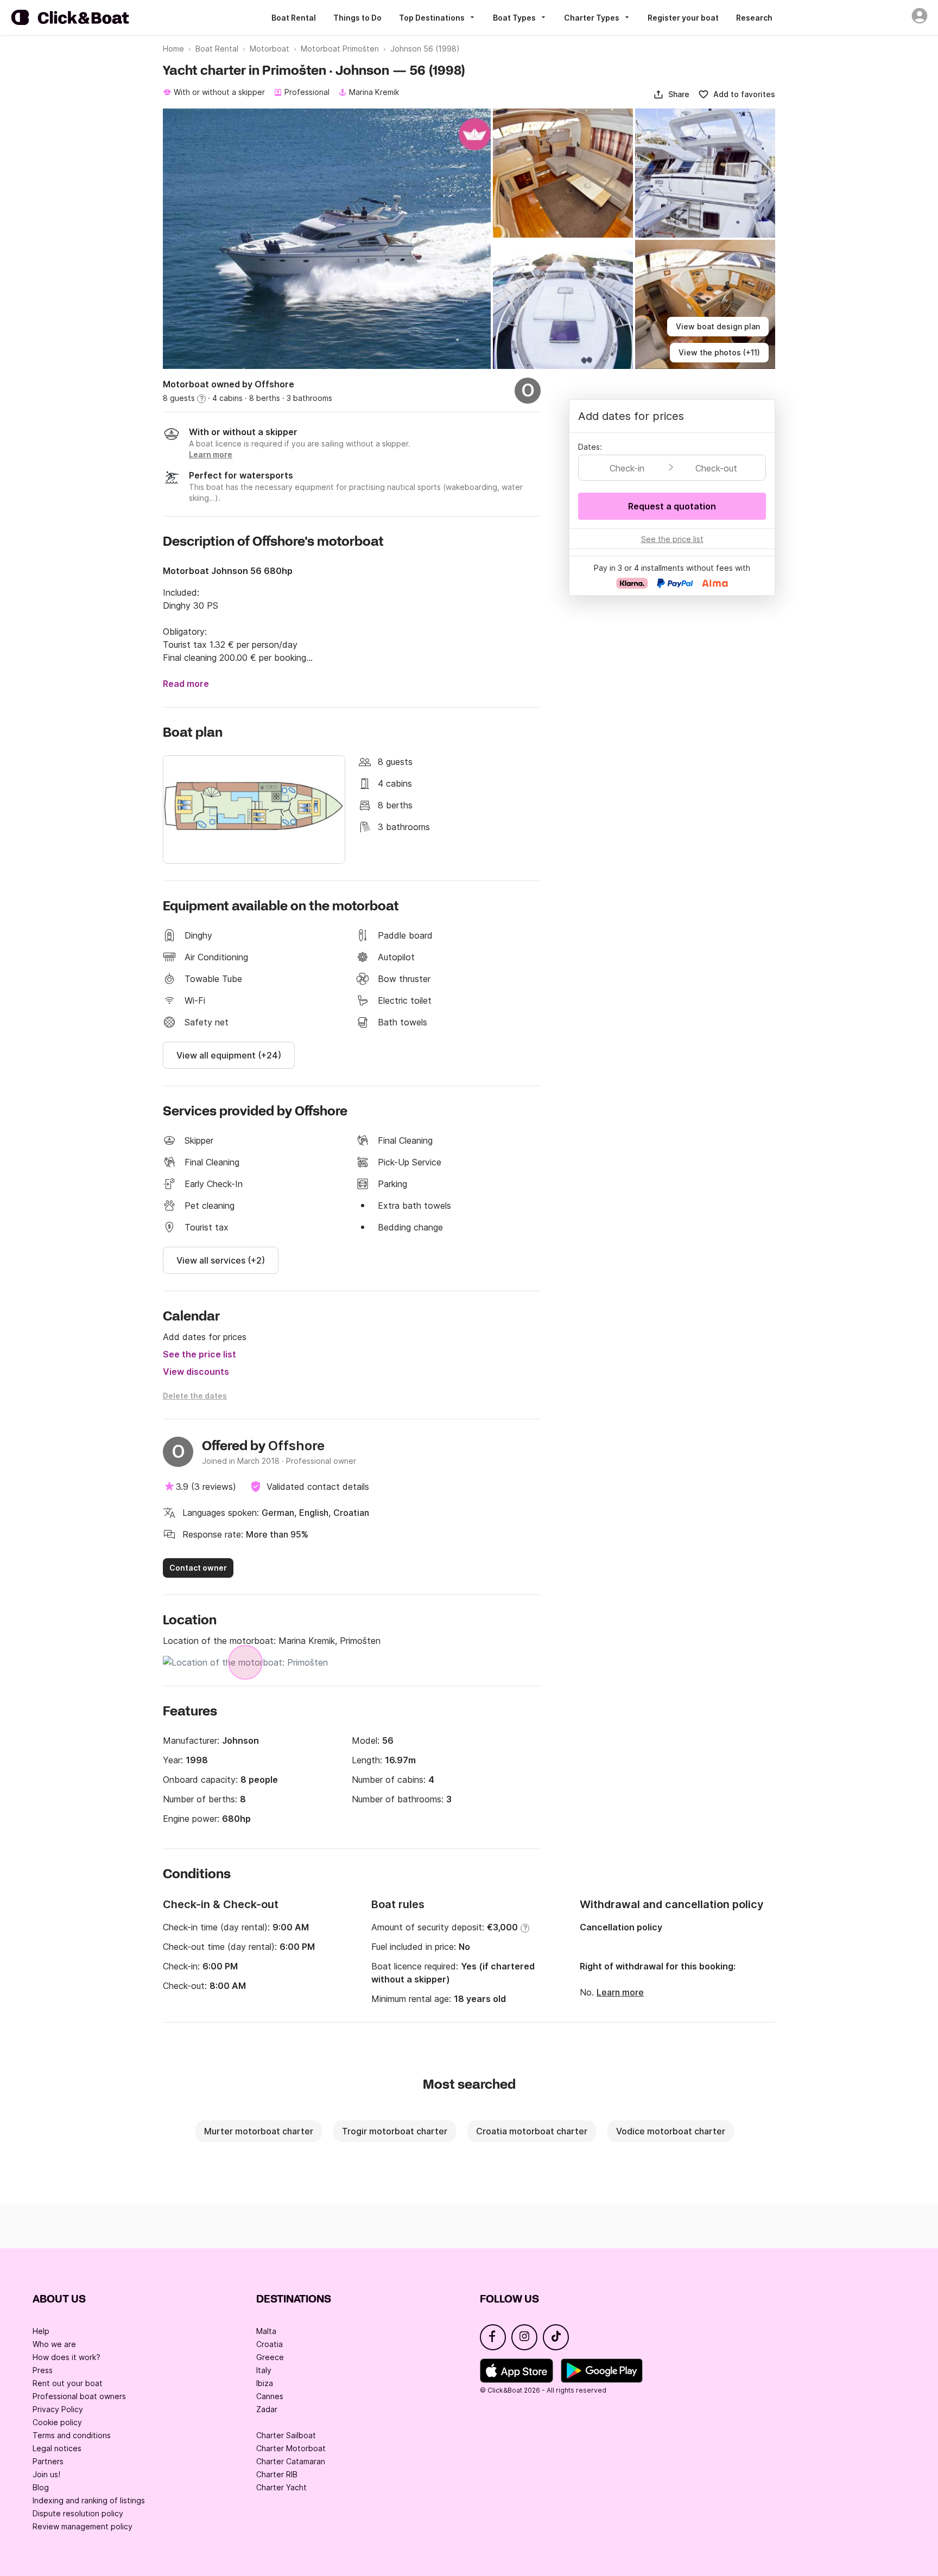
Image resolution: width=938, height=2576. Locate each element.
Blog (41, 2487)
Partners (48, 2461)
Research (754, 18)
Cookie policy (57, 2422)
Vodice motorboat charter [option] (671, 2131)
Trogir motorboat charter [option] (395, 2131)
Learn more (620, 1992)
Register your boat (683, 18)
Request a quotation (672, 506)
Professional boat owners (79, 2396)
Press (43, 2370)
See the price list (199, 1354)
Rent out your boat (68, 2383)
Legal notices (57, 2448)
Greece (270, 2357)
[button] (671, 94)
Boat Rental (294, 18)
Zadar (267, 2409)
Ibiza (265, 2383)
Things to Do (357, 18)
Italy (264, 2370)
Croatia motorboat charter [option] (532, 2131)
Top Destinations (432, 18)
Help (41, 2331)
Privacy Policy (58, 2409)
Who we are (54, 2344)
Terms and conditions (72, 2435)
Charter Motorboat (291, 2448)
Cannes (270, 2396)
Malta (266, 2331)
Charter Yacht (281, 2487)
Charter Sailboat (286, 2435)
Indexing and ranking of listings (89, 2500)
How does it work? (66, 2357)
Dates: (590, 447)
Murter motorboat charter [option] (259, 2131)
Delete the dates (195, 1396)
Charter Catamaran (291, 2461)
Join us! (46, 2474)
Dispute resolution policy (78, 2513)
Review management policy (83, 2526)
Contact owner (198, 1568)
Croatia (270, 2344)
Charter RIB (277, 2474)
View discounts (196, 1372)
